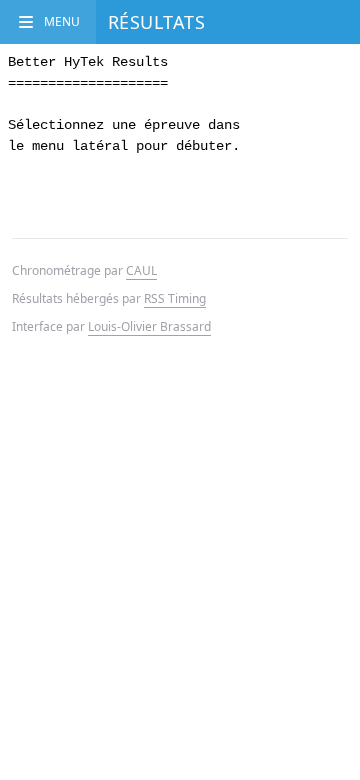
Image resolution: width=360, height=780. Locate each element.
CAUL (141, 270)
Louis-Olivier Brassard (149, 326)
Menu (62, 21)
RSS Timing (175, 298)
